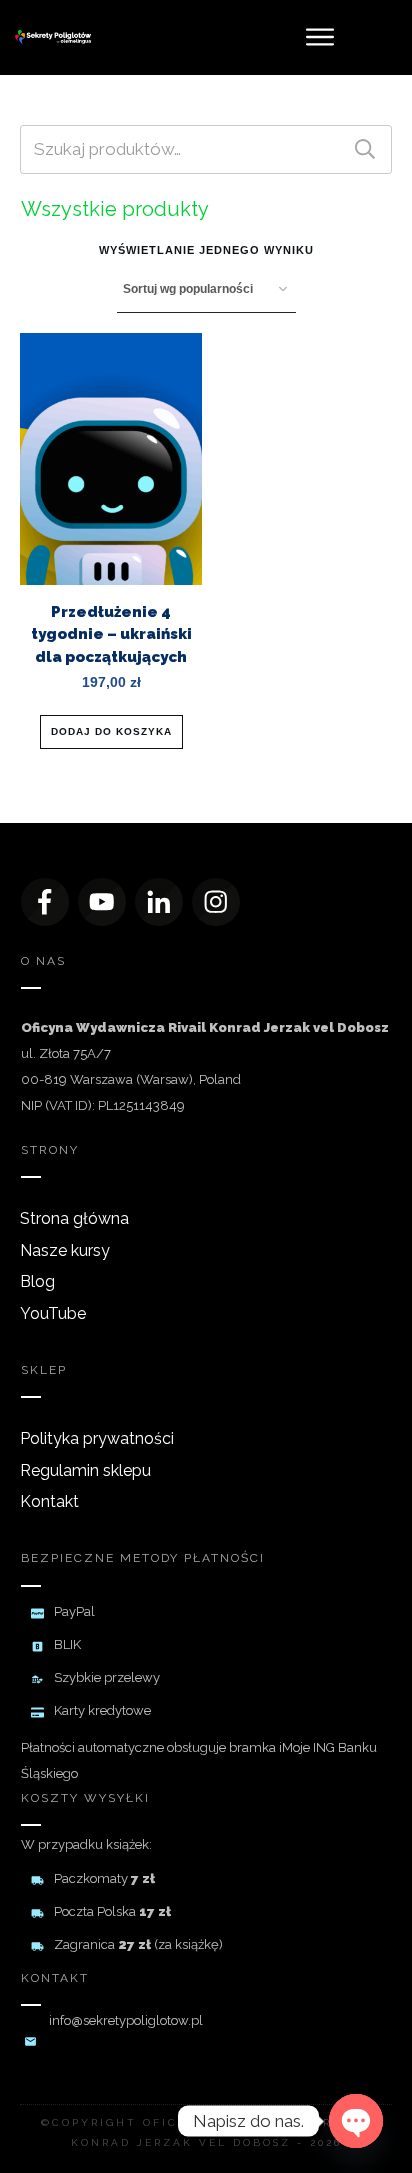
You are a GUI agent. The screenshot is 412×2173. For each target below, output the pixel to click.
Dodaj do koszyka (111, 731)
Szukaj (365, 149)
